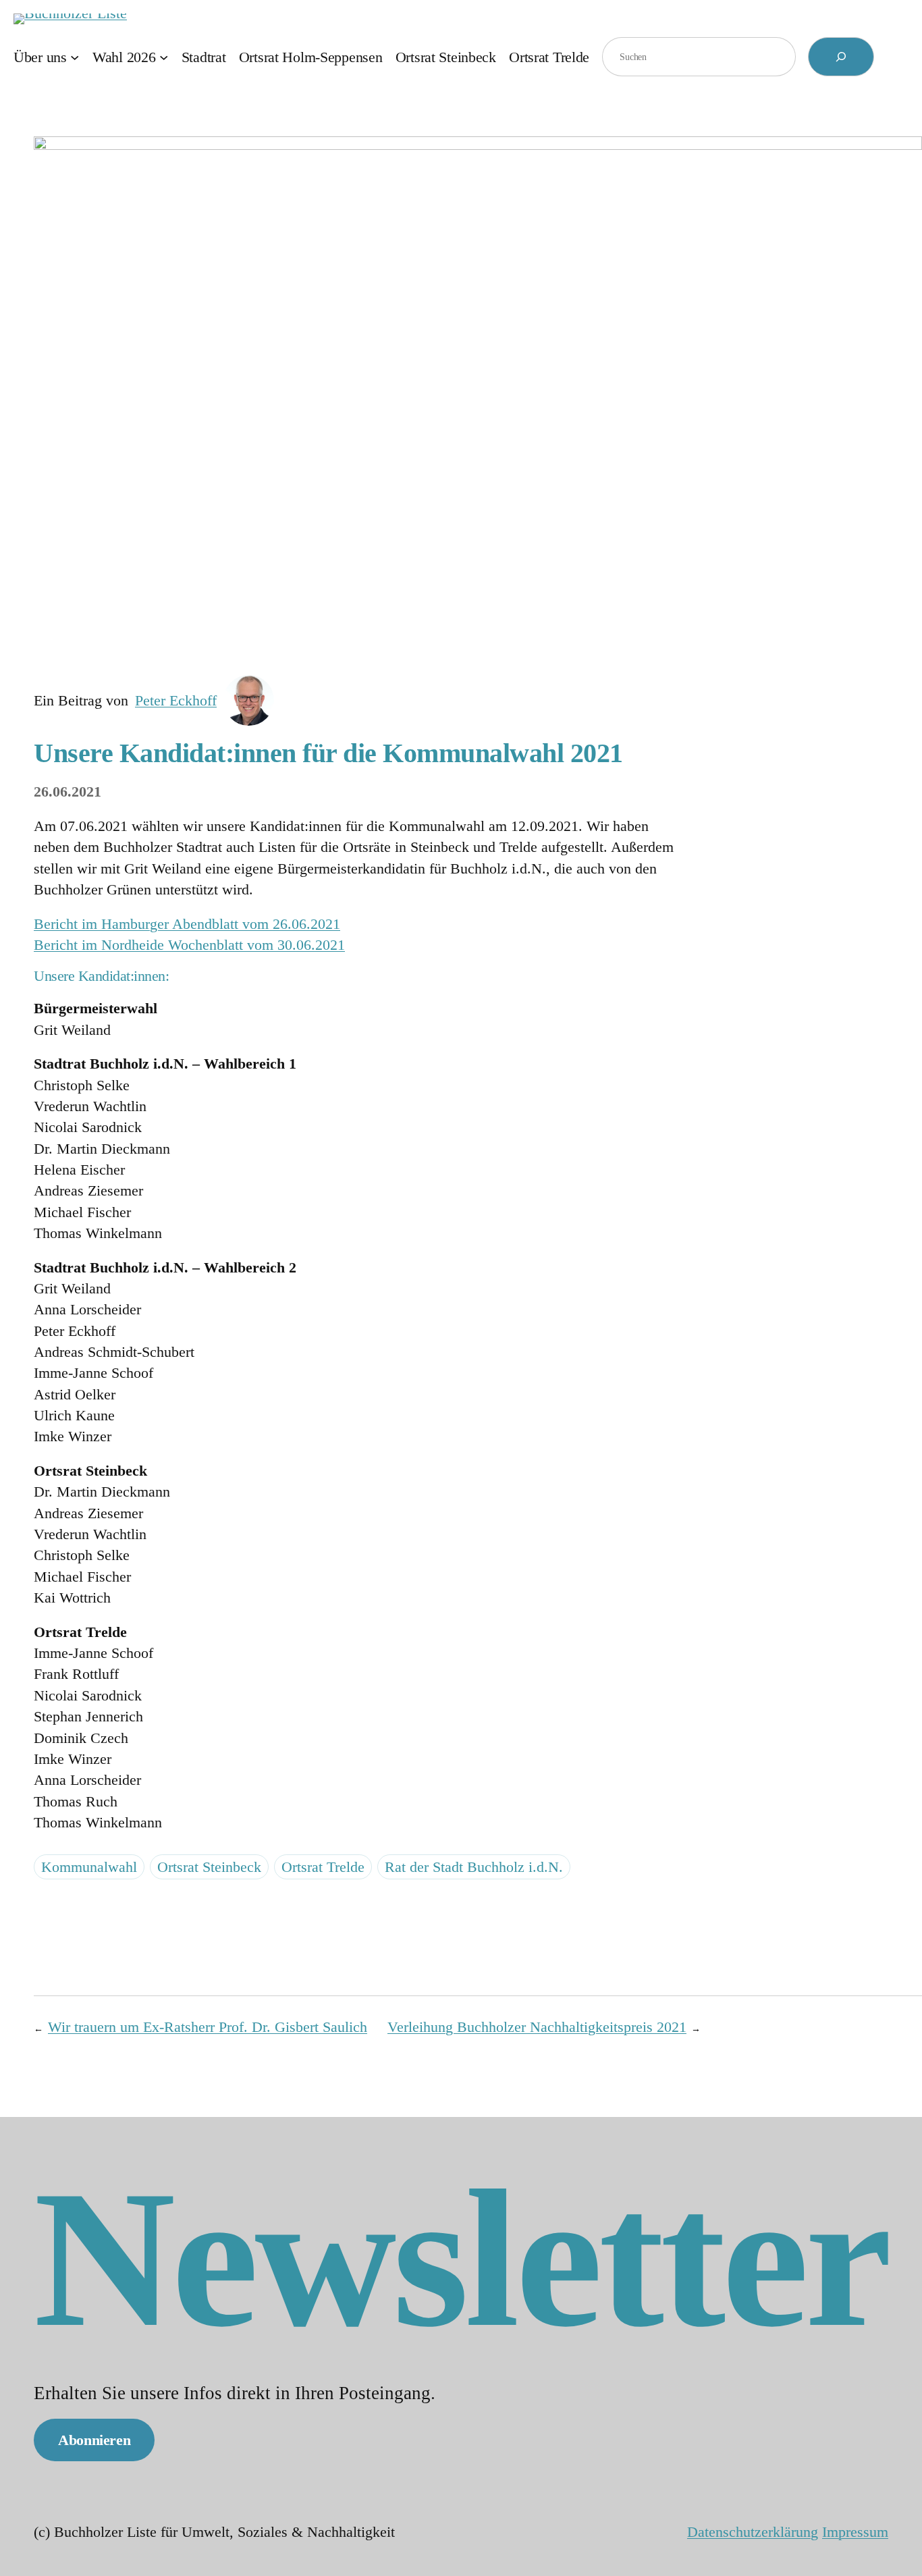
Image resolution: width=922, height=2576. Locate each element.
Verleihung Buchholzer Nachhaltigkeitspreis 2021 (537, 2027)
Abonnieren (94, 2440)
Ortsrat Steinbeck (209, 1867)
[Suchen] (841, 57)
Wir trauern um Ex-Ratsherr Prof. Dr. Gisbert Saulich (208, 2027)
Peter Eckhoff (176, 700)
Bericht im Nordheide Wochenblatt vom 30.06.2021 (189, 945)
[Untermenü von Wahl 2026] (164, 56)
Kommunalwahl (89, 1867)
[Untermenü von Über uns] (75, 56)
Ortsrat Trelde (323, 1867)
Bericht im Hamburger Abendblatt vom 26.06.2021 (187, 924)
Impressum (855, 2532)
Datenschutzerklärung (753, 2532)
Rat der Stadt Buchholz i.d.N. (474, 1867)
